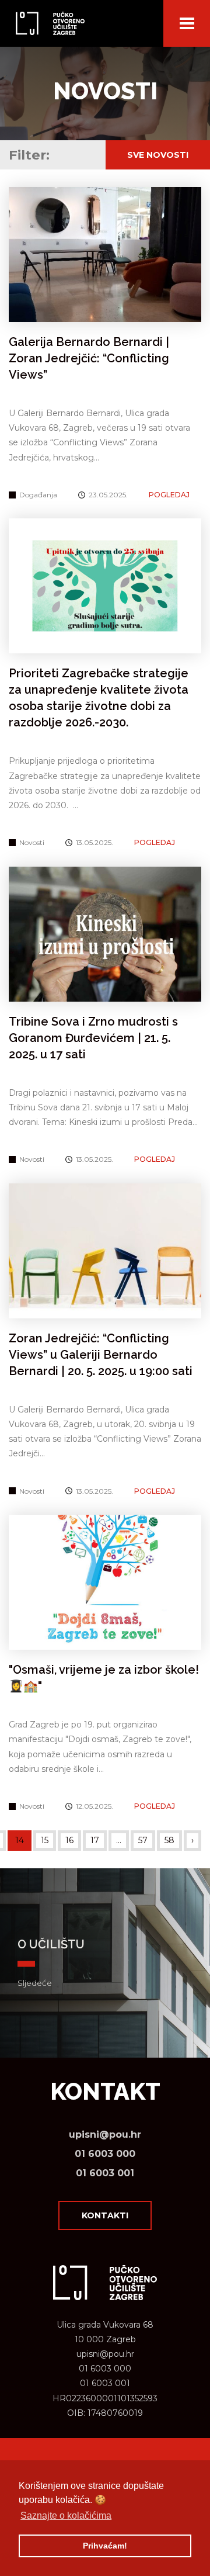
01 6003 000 (105, 2154)
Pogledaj (169, 495)
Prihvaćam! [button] (105, 2546)
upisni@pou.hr (105, 2134)
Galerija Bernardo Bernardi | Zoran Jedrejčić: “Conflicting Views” (89, 358)
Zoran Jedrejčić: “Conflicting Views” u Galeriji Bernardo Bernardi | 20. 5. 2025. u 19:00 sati (101, 1355)
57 (143, 1840)
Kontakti (105, 2215)
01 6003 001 (105, 2173)
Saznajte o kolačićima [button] (66, 2516)
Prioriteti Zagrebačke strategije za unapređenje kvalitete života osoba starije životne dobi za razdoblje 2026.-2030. (99, 698)
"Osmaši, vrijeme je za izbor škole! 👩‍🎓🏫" (104, 1678)
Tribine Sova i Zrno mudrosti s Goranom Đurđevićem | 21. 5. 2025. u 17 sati (93, 1038)
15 (45, 1840)
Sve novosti (158, 155)
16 (69, 1840)
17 (95, 1840)
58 (169, 1840)
